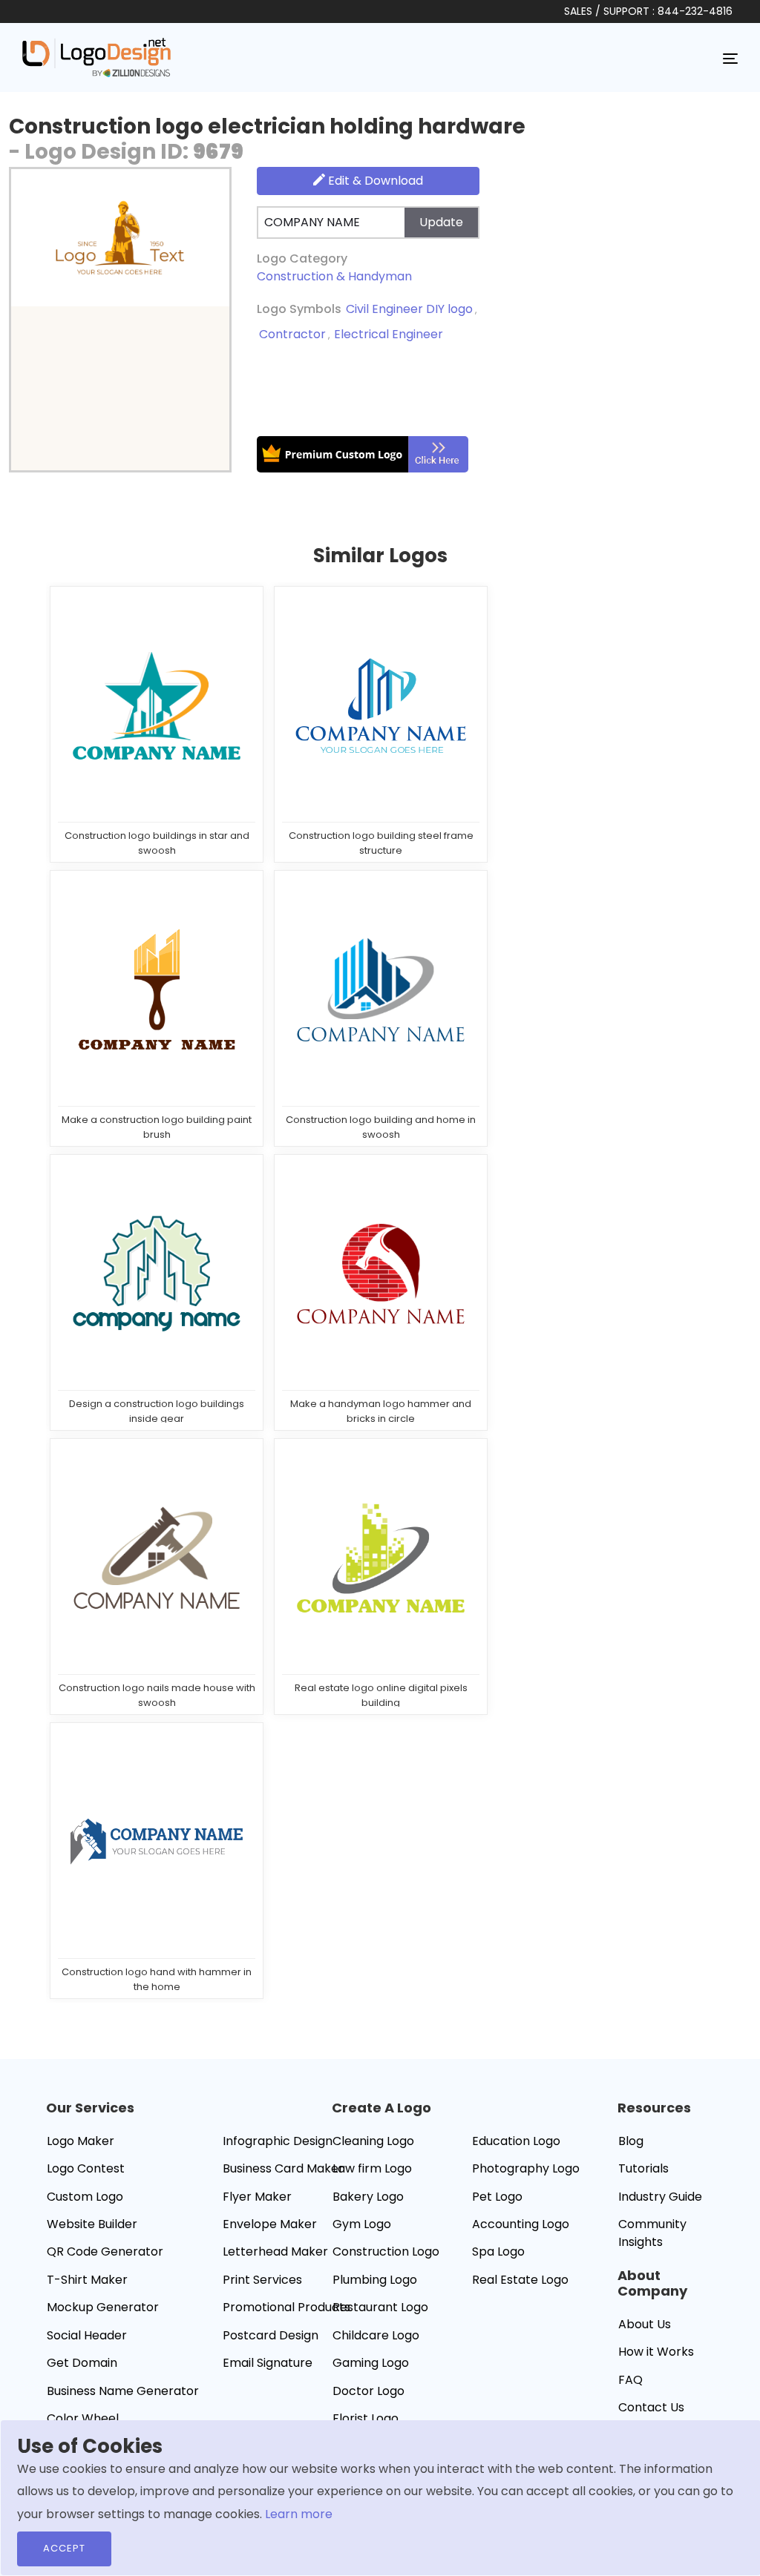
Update (441, 222)
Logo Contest (86, 2168)
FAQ (630, 2380)
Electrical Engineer (389, 334)
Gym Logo (362, 2224)
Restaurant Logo (380, 2307)
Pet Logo (497, 2197)
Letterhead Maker (275, 2251)
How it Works (656, 2352)
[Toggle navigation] (730, 58)
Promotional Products (286, 2307)
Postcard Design (271, 2335)
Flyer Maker (257, 2197)
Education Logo (516, 2141)
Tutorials (643, 2168)
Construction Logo (386, 2251)
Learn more (299, 2514)
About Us (645, 2324)
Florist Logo (366, 2418)
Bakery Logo (368, 2197)
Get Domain (82, 2363)
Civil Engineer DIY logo (409, 309)
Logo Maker (81, 2141)
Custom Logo (85, 2197)
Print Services (262, 2280)
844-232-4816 (695, 11)
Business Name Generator (123, 2391)
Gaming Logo (371, 2363)
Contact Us (651, 2407)
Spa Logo (498, 2251)
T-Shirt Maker (87, 2280)
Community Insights (652, 2233)
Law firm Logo (372, 2168)
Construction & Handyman (334, 276)
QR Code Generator (105, 2251)
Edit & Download (374, 181)
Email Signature (268, 2363)
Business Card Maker (283, 2168)
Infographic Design (278, 2141)
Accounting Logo (521, 2224)
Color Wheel (83, 2418)
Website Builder (92, 2224)
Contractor (292, 334)
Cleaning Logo (373, 2141)
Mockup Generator (103, 2307)
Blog (631, 2141)
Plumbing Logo (375, 2280)
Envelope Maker (270, 2224)
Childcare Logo (376, 2335)
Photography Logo (526, 2168)
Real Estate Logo (520, 2280)
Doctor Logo (368, 2391)
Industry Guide (660, 2197)
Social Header (87, 2335)
